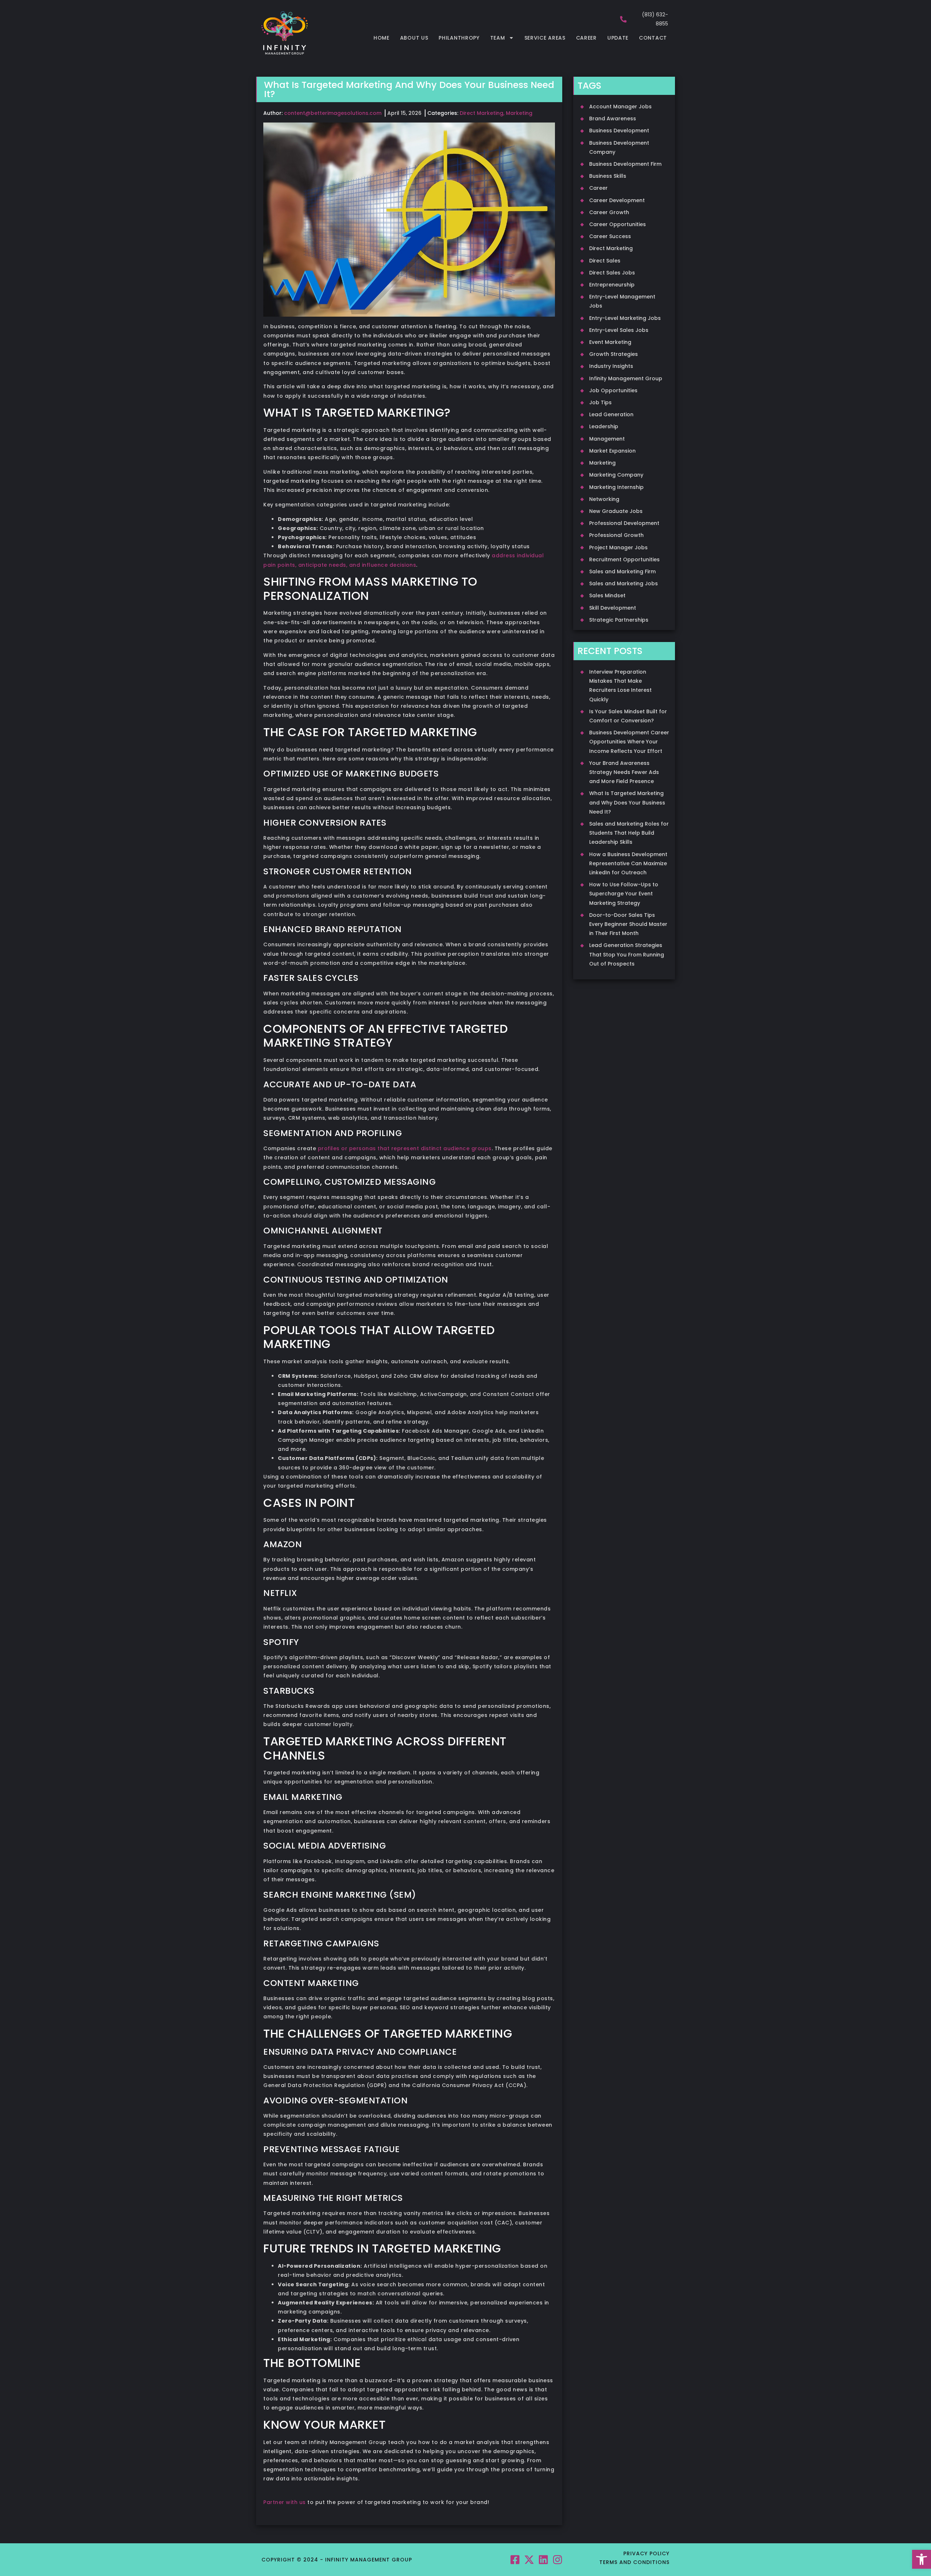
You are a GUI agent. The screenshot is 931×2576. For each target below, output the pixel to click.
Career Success (610, 236)
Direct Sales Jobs (612, 273)
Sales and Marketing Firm (622, 571)
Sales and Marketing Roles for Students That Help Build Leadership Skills (629, 833)
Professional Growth (616, 535)
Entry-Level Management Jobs (622, 301)
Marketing (519, 113)
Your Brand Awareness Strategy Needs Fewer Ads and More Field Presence (624, 772)
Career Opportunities (618, 224)
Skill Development (613, 608)
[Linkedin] (544, 2559)
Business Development (619, 131)
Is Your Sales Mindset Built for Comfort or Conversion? (628, 716)
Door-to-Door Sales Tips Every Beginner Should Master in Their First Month (628, 924)
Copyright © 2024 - (293, 2560)
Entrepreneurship (612, 285)
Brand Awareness (613, 119)
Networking (604, 499)
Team (498, 38)
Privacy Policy (646, 2553)
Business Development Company (619, 147)
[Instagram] (558, 2559)
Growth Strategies (614, 354)
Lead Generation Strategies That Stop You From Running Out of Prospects (627, 954)
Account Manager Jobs (620, 107)
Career (586, 38)
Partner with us (285, 2502)
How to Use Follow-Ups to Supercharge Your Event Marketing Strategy (624, 894)
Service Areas (545, 38)
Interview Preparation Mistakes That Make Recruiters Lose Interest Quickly (620, 686)
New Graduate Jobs (616, 511)
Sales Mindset (607, 595)
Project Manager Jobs (618, 547)
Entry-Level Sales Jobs (619, 330)
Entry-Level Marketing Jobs (625, 318)
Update (618, 38)
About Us (414, 38)
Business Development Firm (625, 164)
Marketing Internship (616, 487)
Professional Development (624, 523)
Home (381, 38)
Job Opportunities (613, 390)
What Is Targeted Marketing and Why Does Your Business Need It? (627, 802)
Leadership (604, 426)
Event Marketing (610, 342)
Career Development (617, 200)
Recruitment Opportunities (624, 559)
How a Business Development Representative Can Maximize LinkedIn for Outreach (628, 863)
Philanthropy (459, 38)
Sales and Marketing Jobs (624, 583)
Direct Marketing (482, 113)
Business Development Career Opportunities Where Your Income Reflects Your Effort (629, 742)
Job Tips (600, 402)
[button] (922, 2559)
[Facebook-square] (515, 2559)
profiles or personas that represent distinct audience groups (405, 1148)
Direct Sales (605, 261)
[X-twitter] (529, 2559)
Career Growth (609, 212)
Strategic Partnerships (619, 620)
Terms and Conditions (634, 2562)
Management (607, 439)
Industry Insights (611, 366)
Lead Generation (611, 414)
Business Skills (608, 176)
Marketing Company (616, 475)
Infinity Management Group (626, 378)
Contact (653, 38)
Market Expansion (612, 451)
